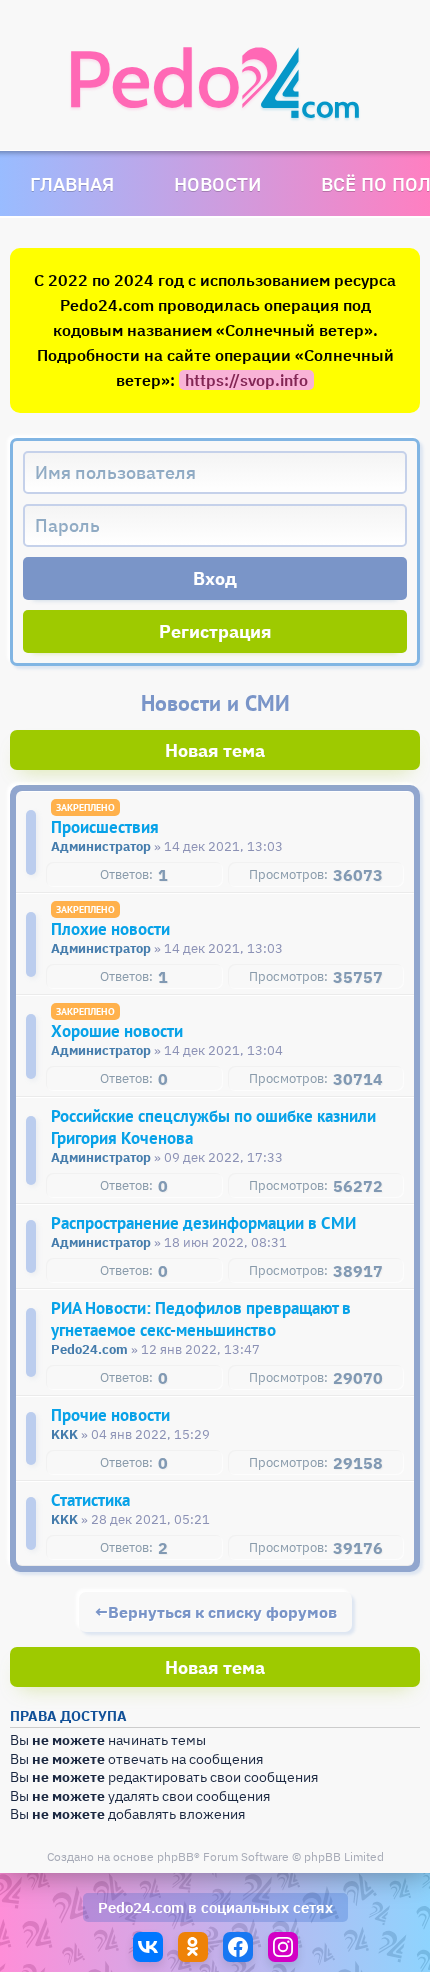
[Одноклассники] (193, 1947)
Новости (217, 183)
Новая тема (215, 750)
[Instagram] (283, 1947)
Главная (72, 183)
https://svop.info (246, 380)
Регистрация (215, 631)
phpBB (175, 1856)
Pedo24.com (141, 1907)
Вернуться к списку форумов (222, 1612)
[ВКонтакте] (148, 1947)
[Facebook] (238, 1947)
